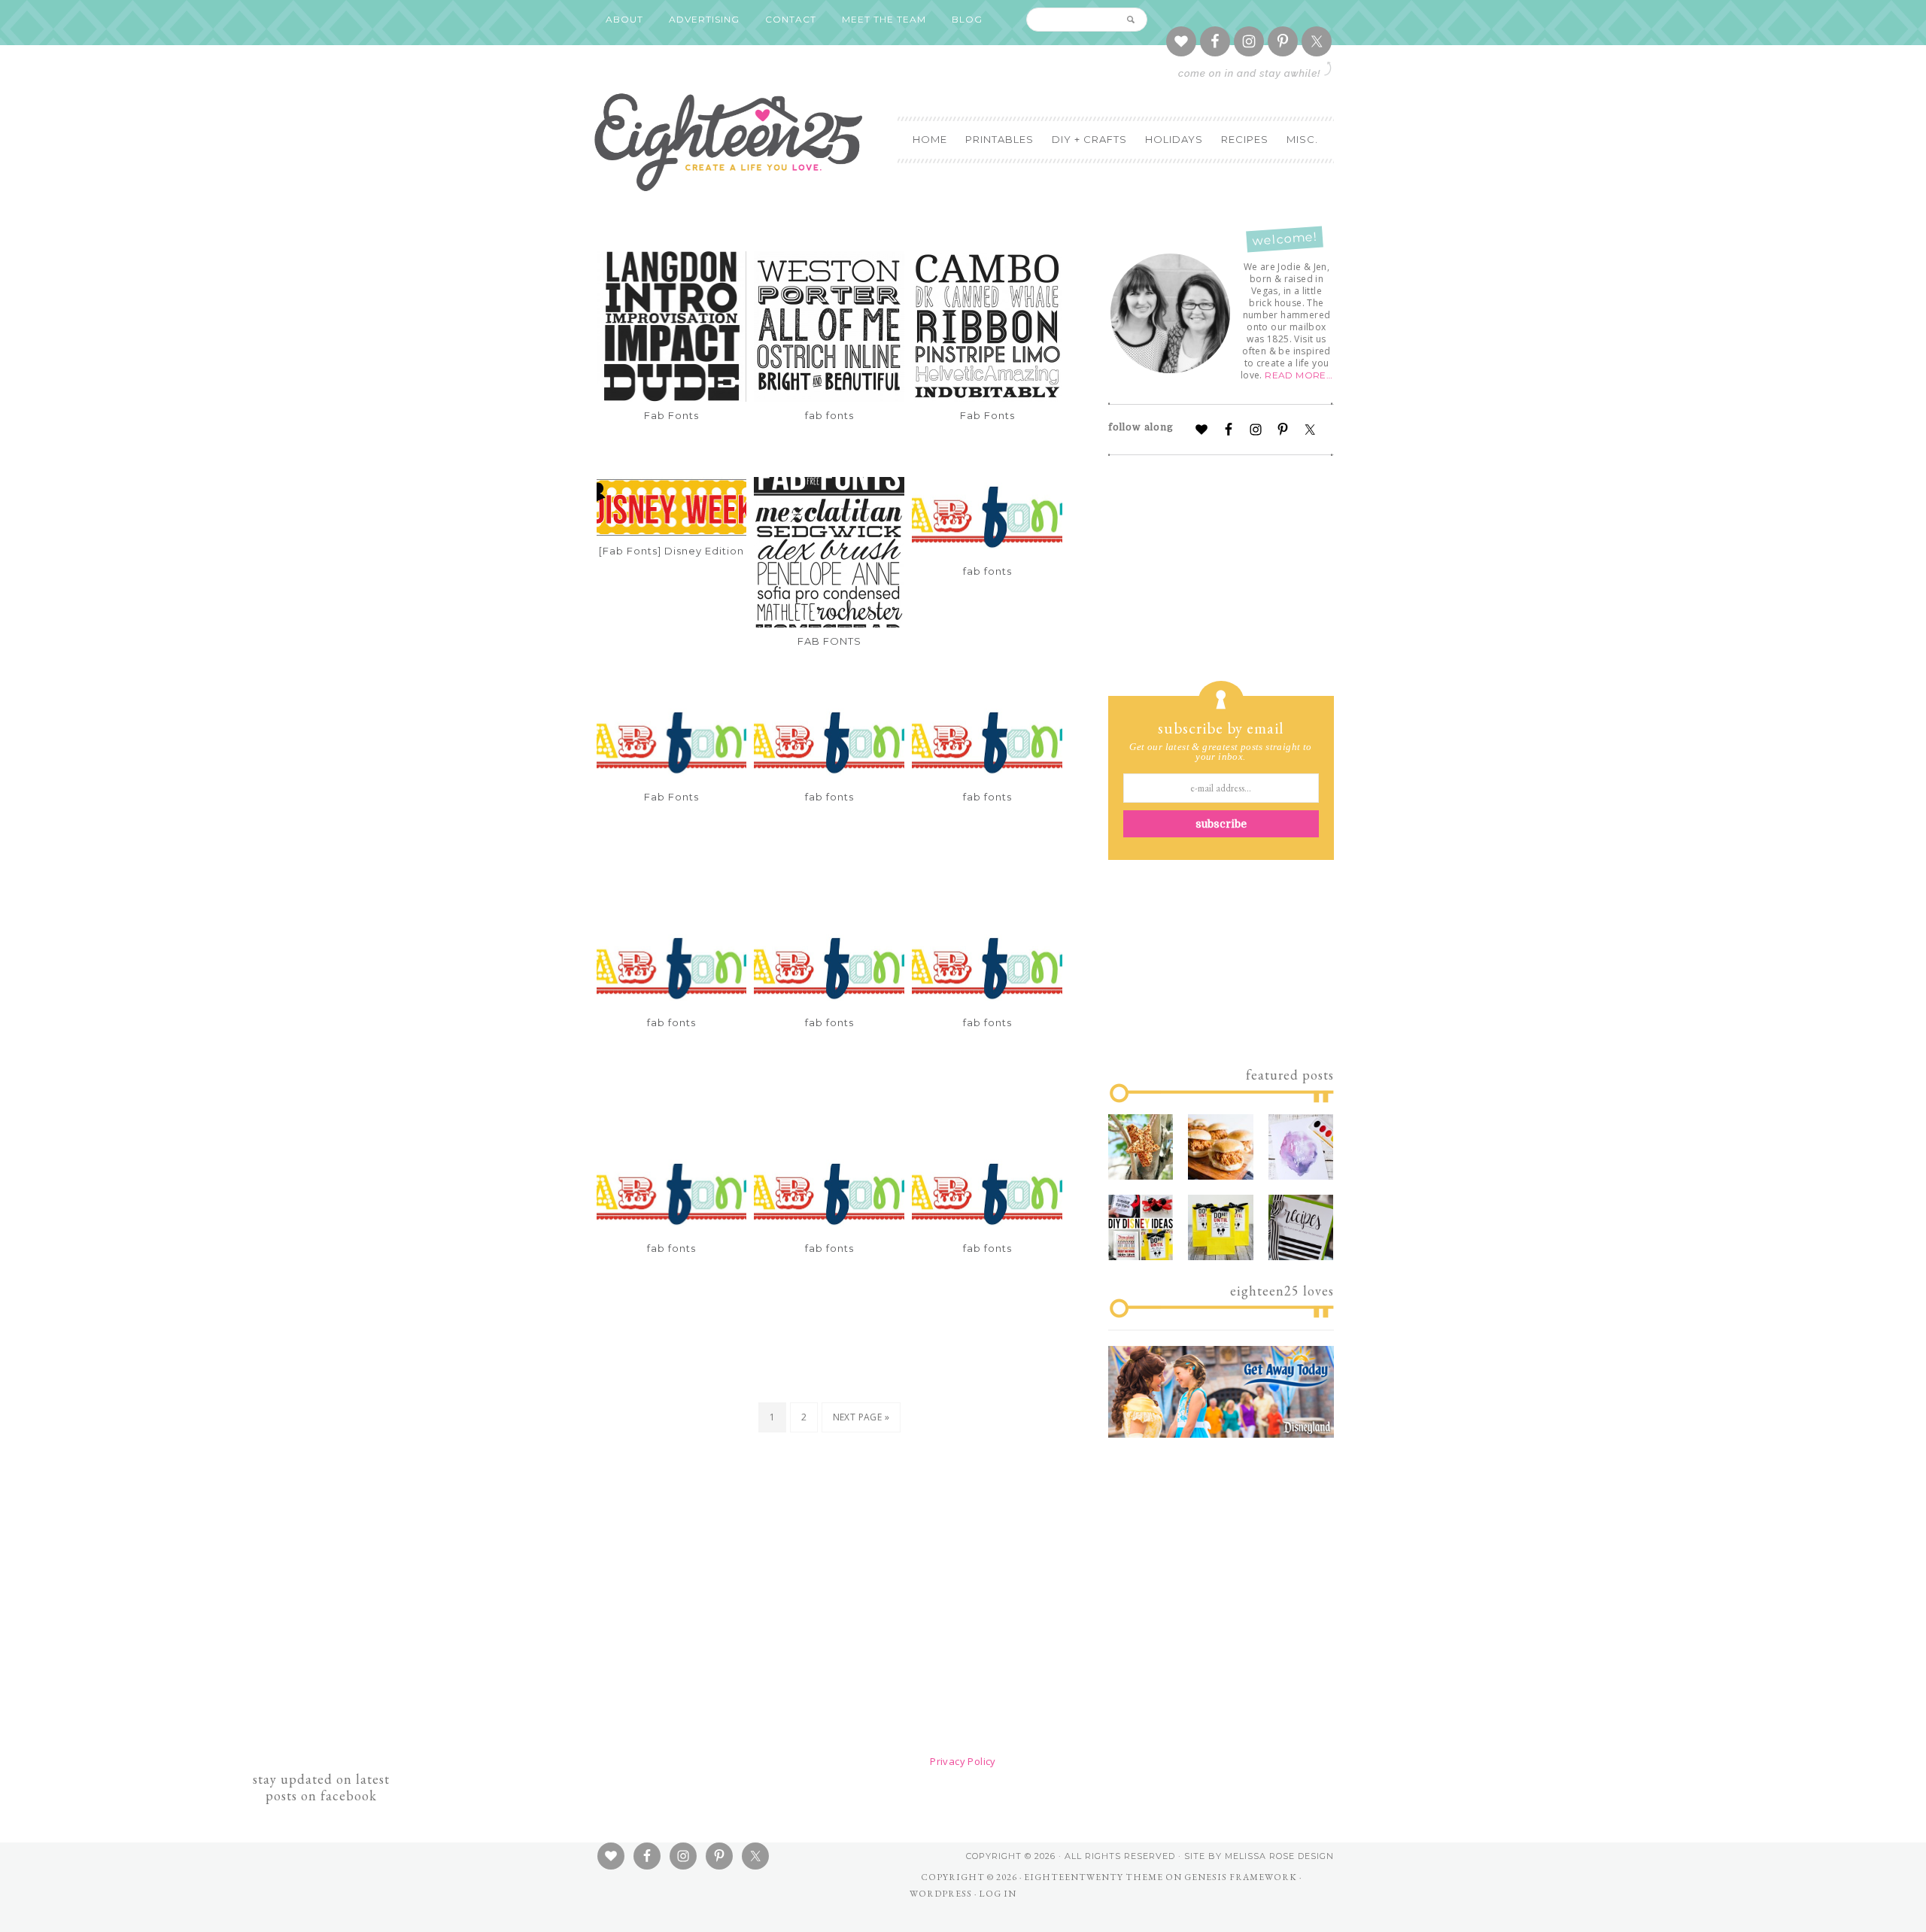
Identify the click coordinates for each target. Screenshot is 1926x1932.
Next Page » (861, 1417)
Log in (998, 1894)
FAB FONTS (829, 641)
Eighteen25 (728, 139)
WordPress (941, 1894)
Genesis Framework (1241, 1877)
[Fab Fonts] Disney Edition (671, 551)
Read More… (1299, 375)
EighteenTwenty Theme (1094, 1877)
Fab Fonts (671, 415)
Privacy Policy (963, 1761)
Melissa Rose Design (1279, 1856)
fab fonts (829, 415)
